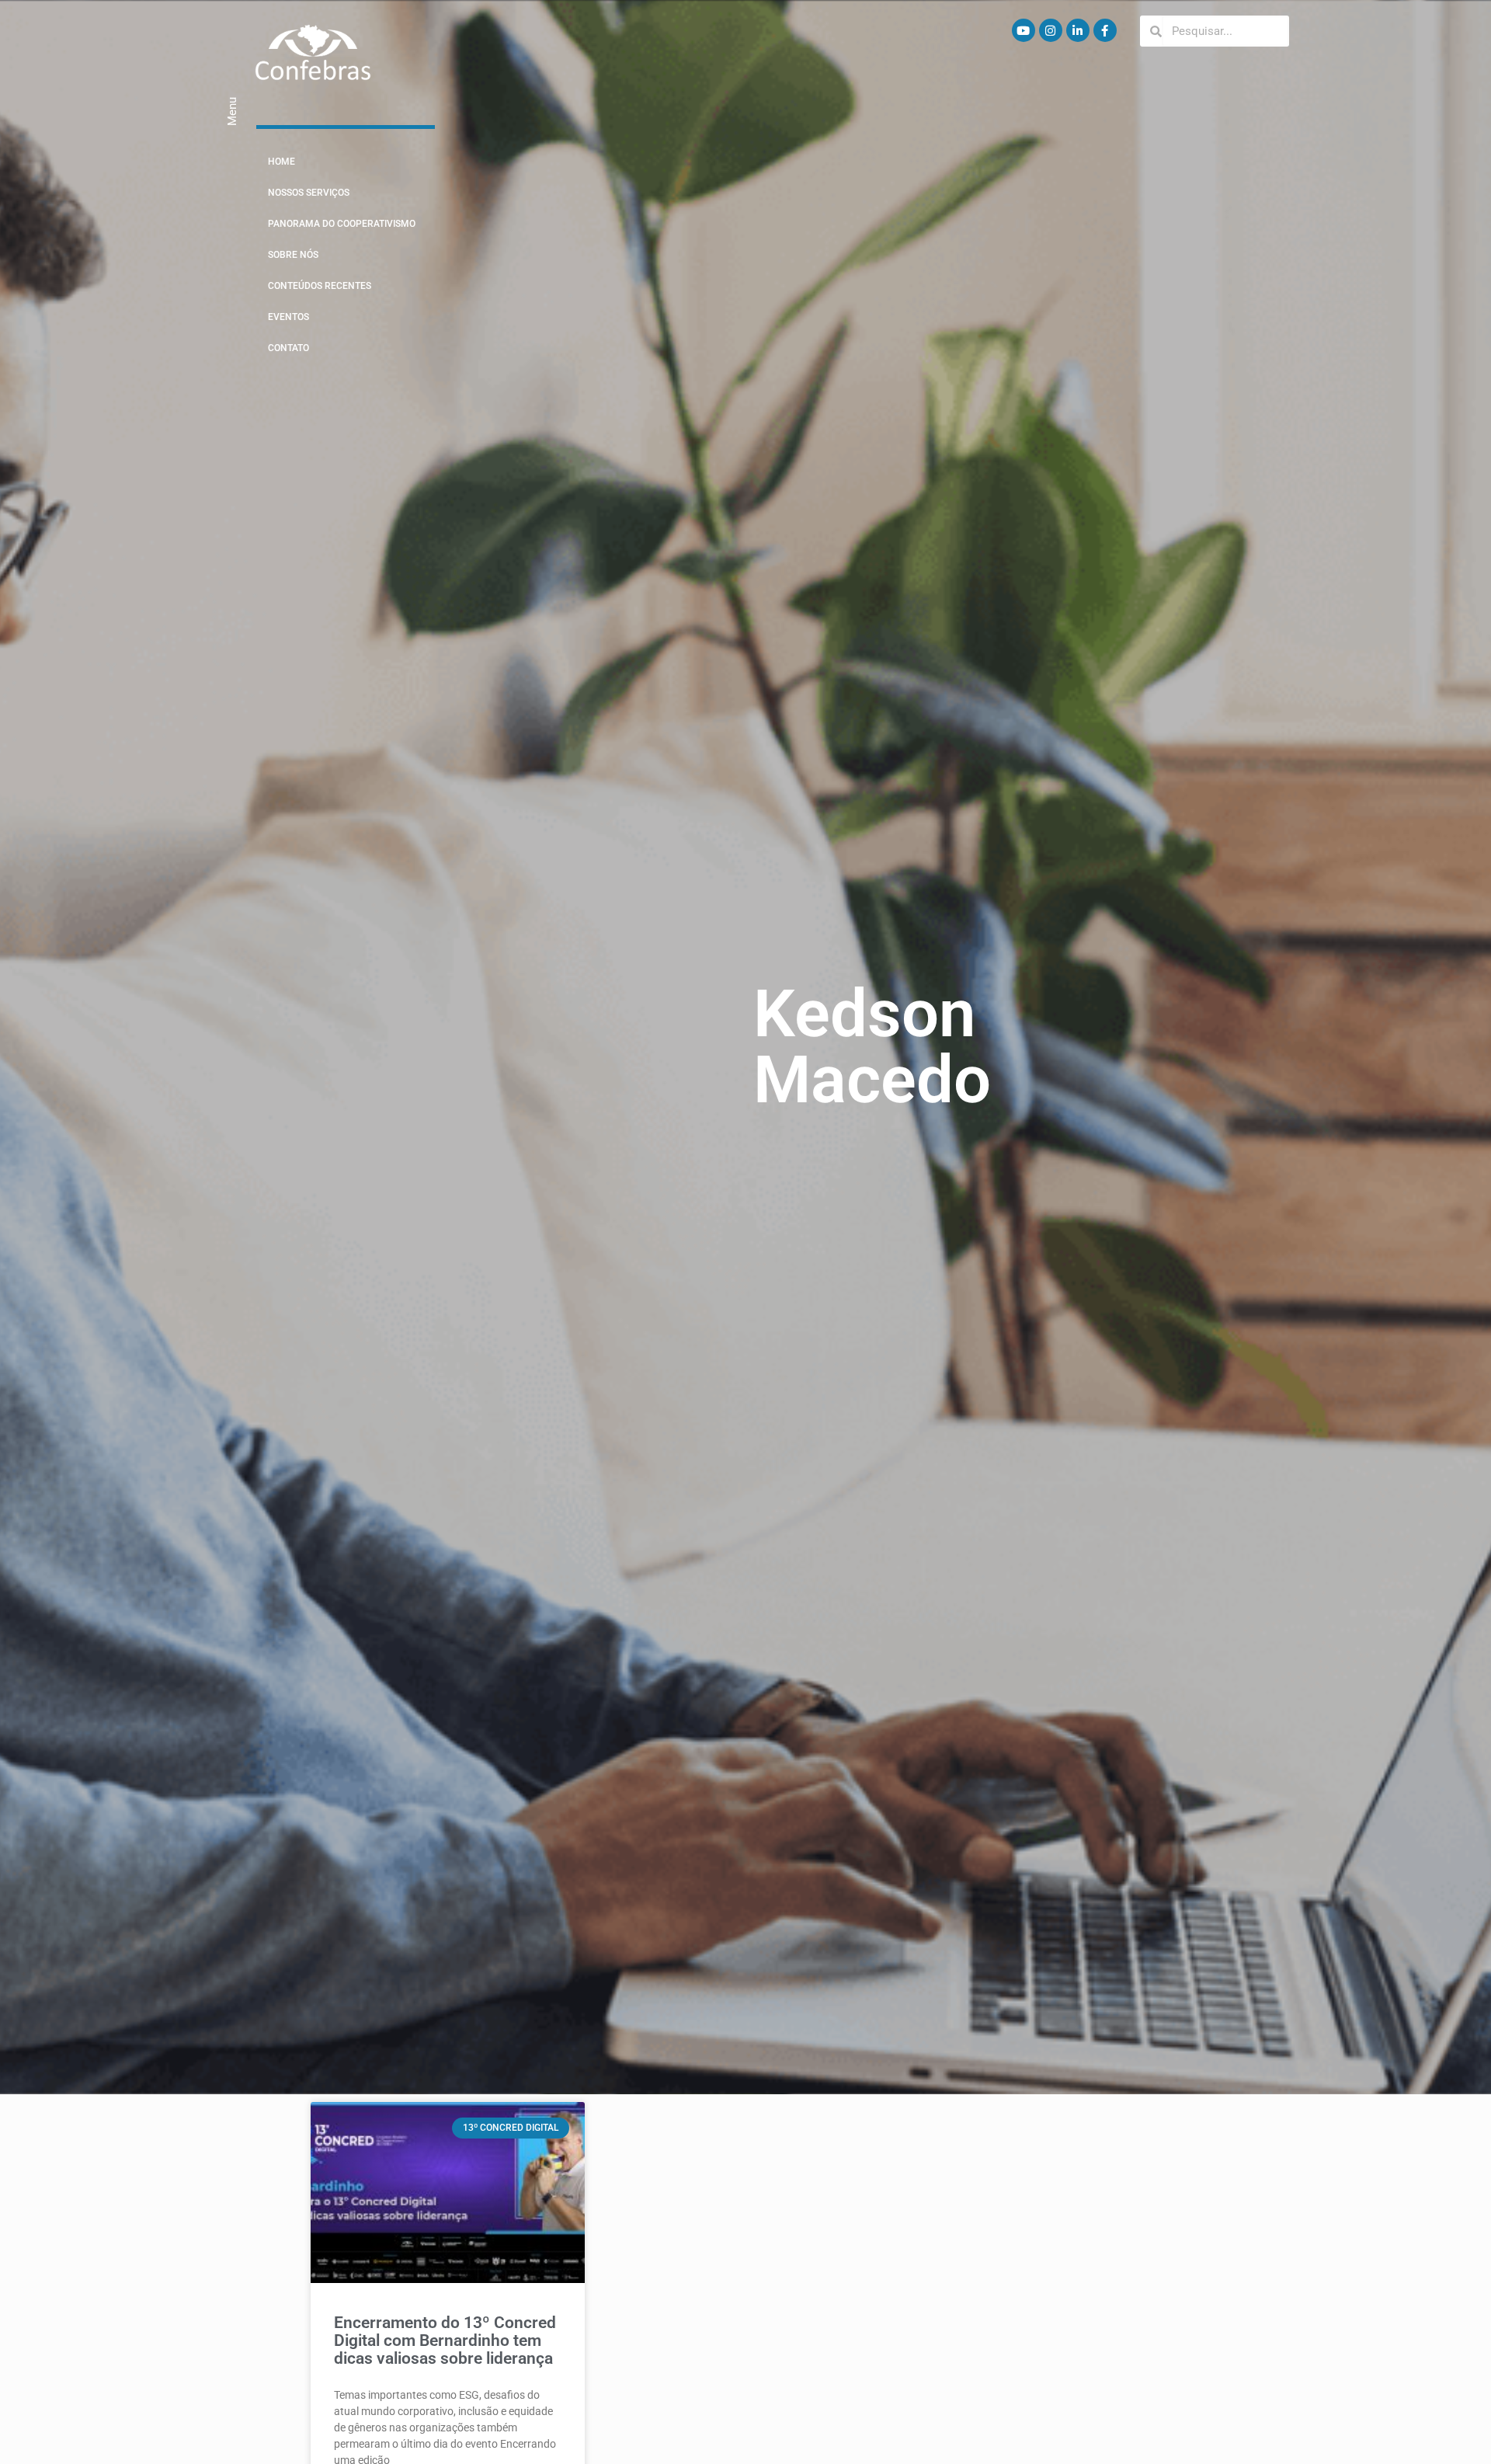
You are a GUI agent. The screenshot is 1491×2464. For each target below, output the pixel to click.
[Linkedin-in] (1078, 30)
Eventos (288, 317)
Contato (288, 348)
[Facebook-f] (1105, 30)
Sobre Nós (293, 255)
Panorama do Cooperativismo (342, 224)
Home (282, 162)
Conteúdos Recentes (320, 286)
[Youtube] (1024, 30)
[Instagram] (1051, 30)
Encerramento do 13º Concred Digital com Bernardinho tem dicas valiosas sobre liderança (445, 2340)
